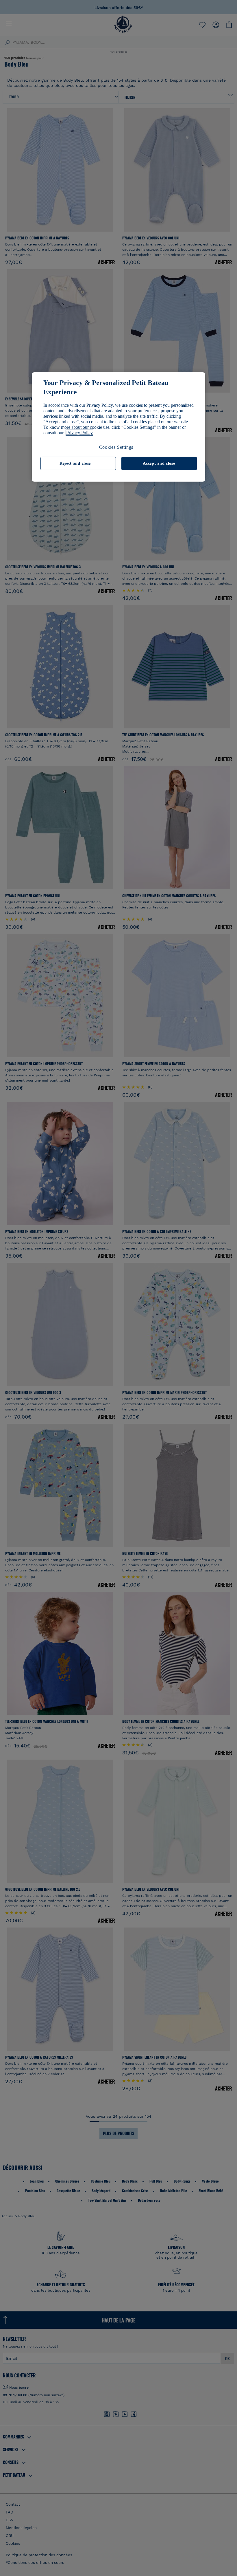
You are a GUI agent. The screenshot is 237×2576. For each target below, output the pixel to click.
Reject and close (75, 463)
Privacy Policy (79, 433)
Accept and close (159, 463)
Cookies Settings (116, 447)
